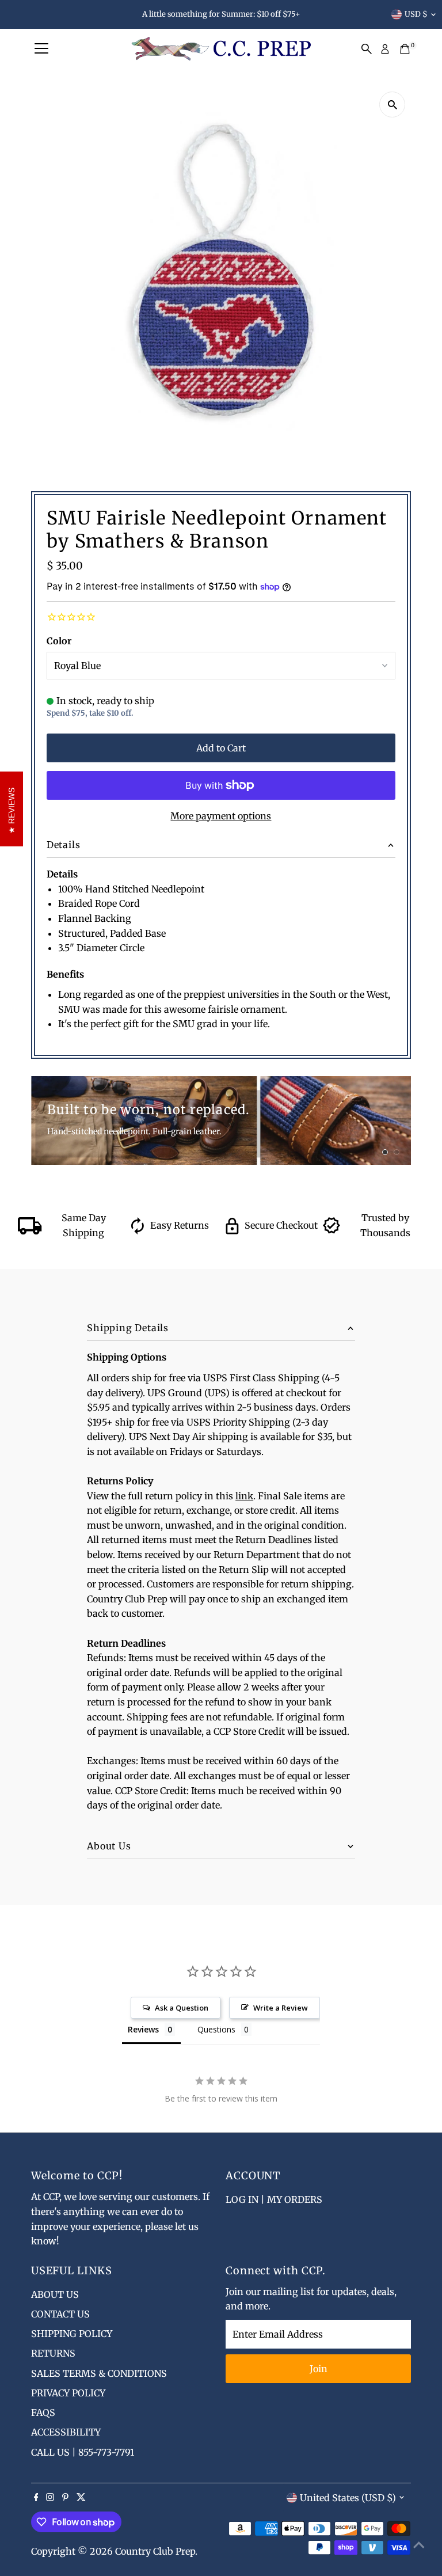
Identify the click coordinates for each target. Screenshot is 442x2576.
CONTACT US (60, 2314)
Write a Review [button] (281, 2008)
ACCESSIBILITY (66, 2432)
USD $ (416, 14)
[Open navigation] (41, 49)
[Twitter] (81, 2498)
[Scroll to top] (419, 2544)
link (244, 1496)
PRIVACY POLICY (68, 2393)
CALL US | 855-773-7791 (83, 2452)
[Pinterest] (65, 2498)
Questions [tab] (216, 2029)
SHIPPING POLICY (72, 2334)
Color (59, 641)
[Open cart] (405, 49)
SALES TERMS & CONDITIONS (99, 2373)
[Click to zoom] (392, 105)
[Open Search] (367, 49)
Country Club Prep (155, 2551)
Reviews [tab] (143, 2029)
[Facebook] (36, 2498)
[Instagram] (50, 2498)
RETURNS (53, 2353)
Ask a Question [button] (182, 2008)
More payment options (221, 816)
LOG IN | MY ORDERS (274, 2199)
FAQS (43, 2412)
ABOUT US (55, 2294)
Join (319, 2369)
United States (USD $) (348, 2498)
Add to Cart (221, 748)
